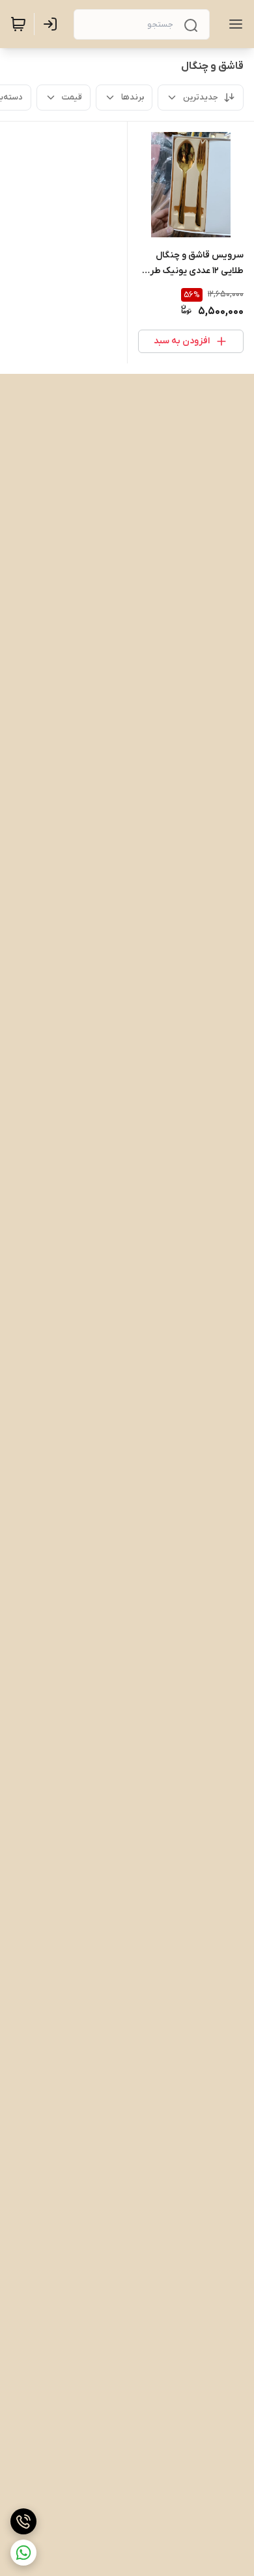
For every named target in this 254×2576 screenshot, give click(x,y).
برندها (133, 97)
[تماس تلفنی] (23, 2521)
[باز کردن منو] (233, 24)
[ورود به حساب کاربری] (53, 24)
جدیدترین (201, 97)
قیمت (72, 97)
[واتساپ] (23, 2553)
